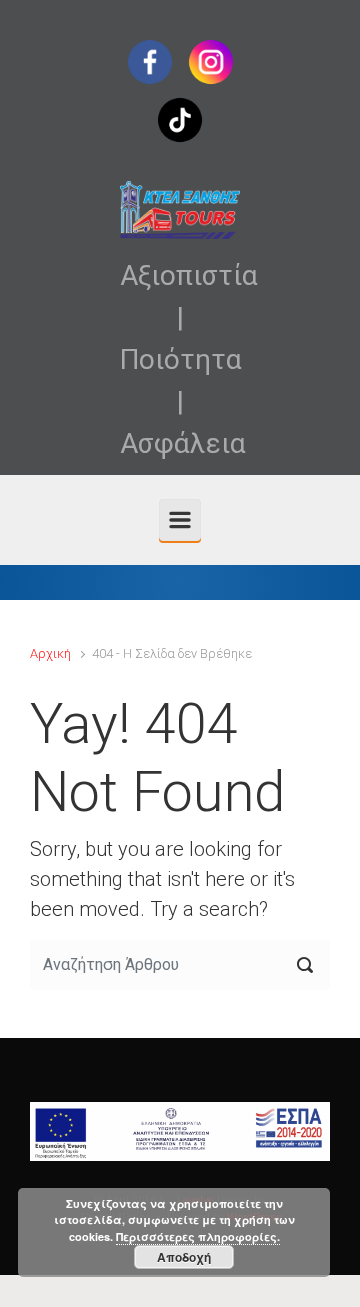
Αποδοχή (184, 1257)
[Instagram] (211, 60)
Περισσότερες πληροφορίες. (198, 1236)
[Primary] (180, 520)
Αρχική (50, 653)
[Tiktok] (180, 118)
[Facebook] (150, 60)
